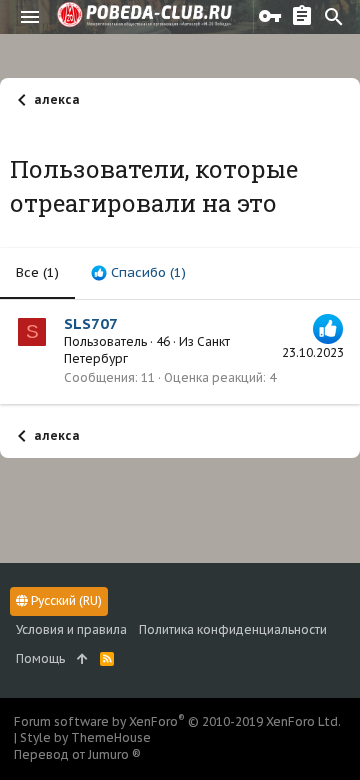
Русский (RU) (65, 600)
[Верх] (82, 659)
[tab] (138, 273)
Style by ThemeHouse (85, 737)
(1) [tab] (37, 272)
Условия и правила (71, 629)
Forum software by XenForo (177, 721)
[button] (30, 17)
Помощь (40, 658)
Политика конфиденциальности (233, 629)
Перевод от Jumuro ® (77, 754)
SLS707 (91, 323)
